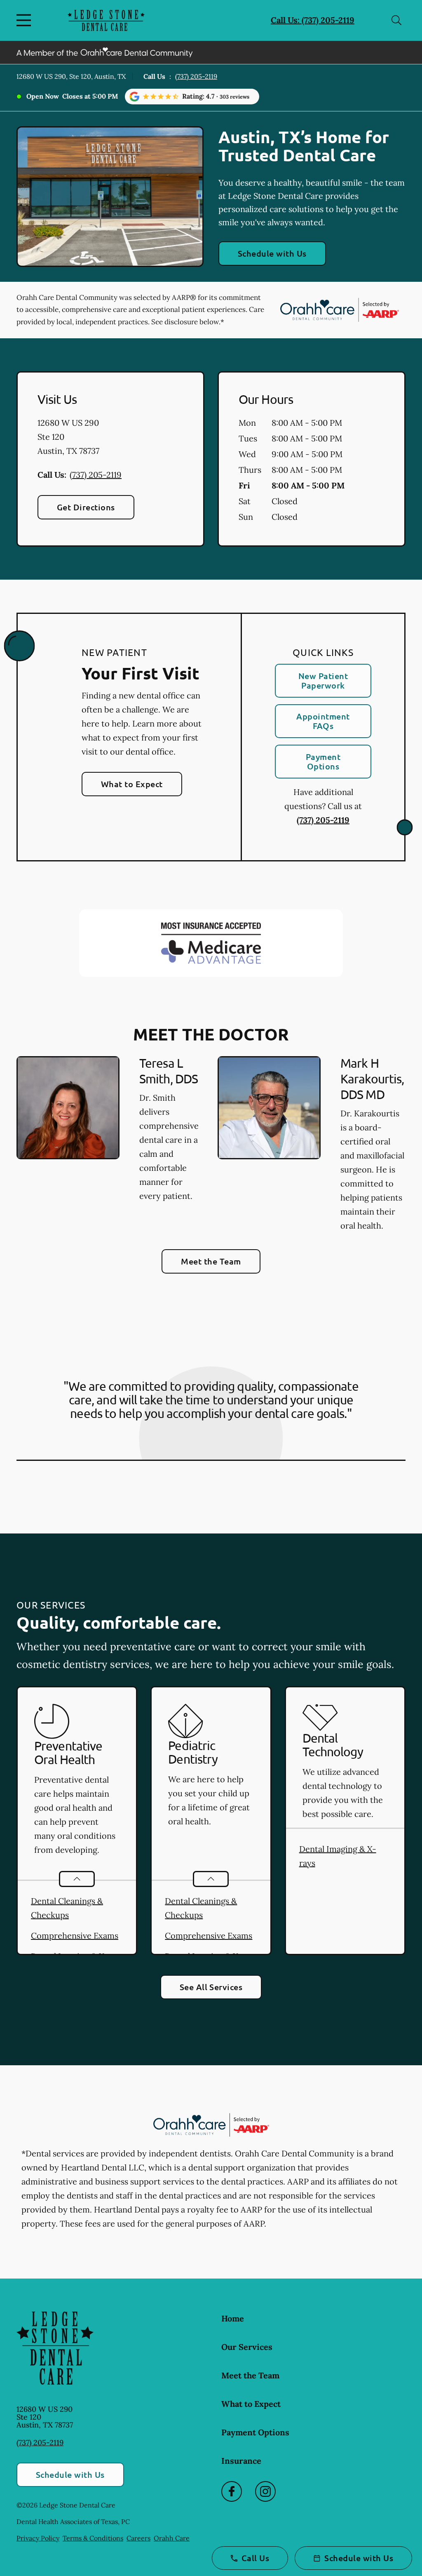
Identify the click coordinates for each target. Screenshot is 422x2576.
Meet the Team (211, 1261)
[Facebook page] (232, 2491)
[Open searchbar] (396, 20)
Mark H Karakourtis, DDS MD (372, 1079)
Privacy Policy (38, 2538)
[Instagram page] (265, 2491)
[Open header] (26, 20)
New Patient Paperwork (323, 681)
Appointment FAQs (323, 721)
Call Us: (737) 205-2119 (313, 20)
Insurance (241, 2461)
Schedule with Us (272, 253)
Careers (138, 2538)
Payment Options (323, 761)
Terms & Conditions (93, 2538)
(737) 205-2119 (196, 76)
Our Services (247, 2347)
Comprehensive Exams (75, 1936)
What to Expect (132, 784)
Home (233, 2318)
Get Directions (86, 507)
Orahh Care (172, 2538)
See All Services (211, 1987)
